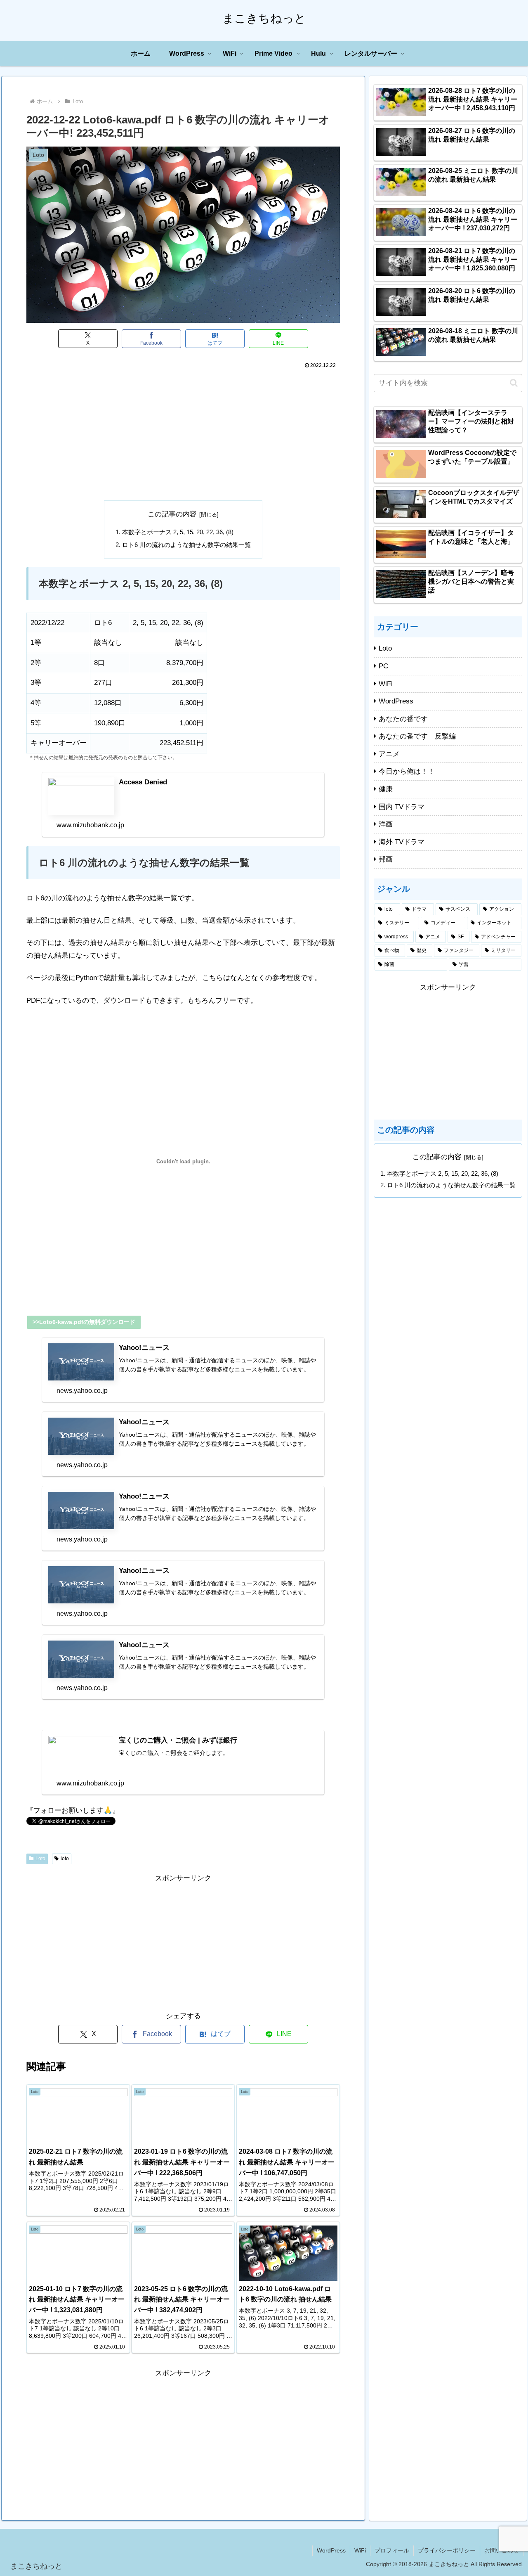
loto (65, 1859)
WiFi (360, 2550)
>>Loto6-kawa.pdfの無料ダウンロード (84, 1322)
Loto (40, 1859)
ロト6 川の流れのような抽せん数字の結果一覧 (186, 545)
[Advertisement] (183, 433)
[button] (514, 383)
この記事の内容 (172, 514)
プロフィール (392, 2550)
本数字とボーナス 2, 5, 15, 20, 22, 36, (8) (178, 532)
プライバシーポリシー (447, 2550)
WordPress (331, 2550)
